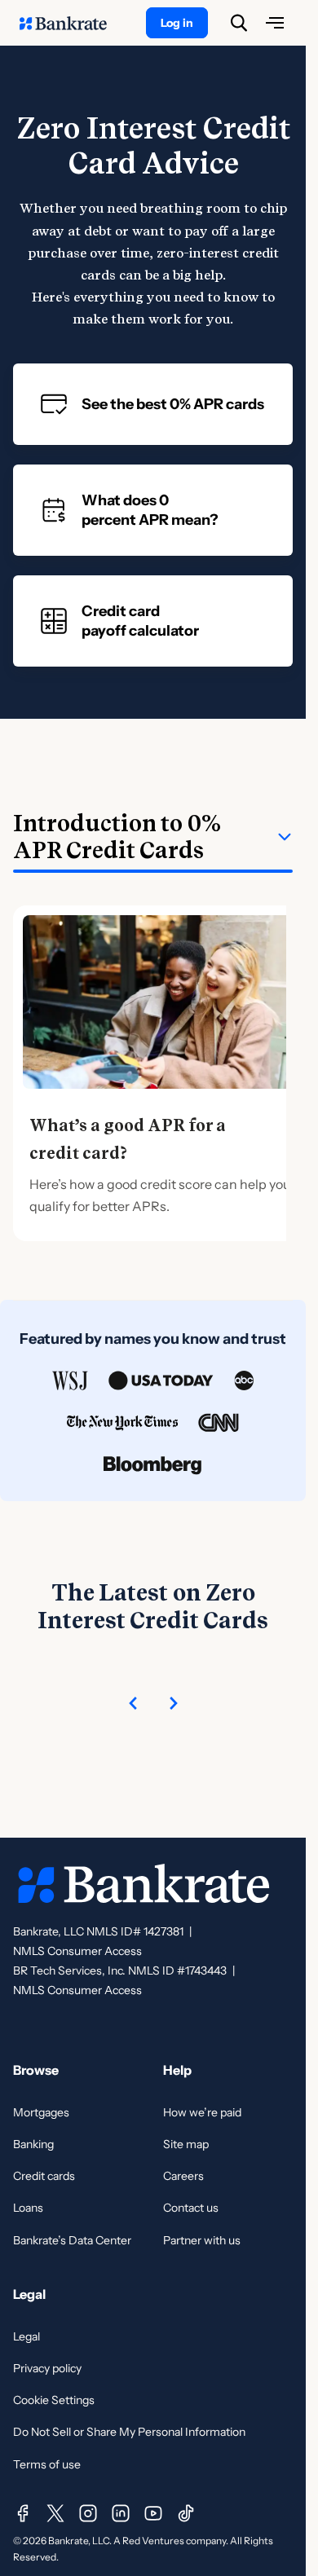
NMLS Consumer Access (77, 1951)
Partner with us (202, 2240)
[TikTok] (186, 2513)
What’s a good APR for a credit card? (128, 1139)
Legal (26, 2336)
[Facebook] (23, 2513)
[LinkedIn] (121, 2513)
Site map (186, 2144)
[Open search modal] (239, 23)
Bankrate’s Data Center (72, 2240)
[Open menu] (275, 23)
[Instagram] (88, 2513)
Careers (183, 2176)
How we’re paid (202, 2112)
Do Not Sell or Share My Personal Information (129, 2432)
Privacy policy (47, 2368)
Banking (33, 2144)
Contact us (191, 2208)
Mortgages (41, 2112)
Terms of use (47, 2464)
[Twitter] (55, 2513)
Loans (28, 2208)
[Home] (72, 23)
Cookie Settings (54, 2400)
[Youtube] (153, 2513)
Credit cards (44, 2176)
